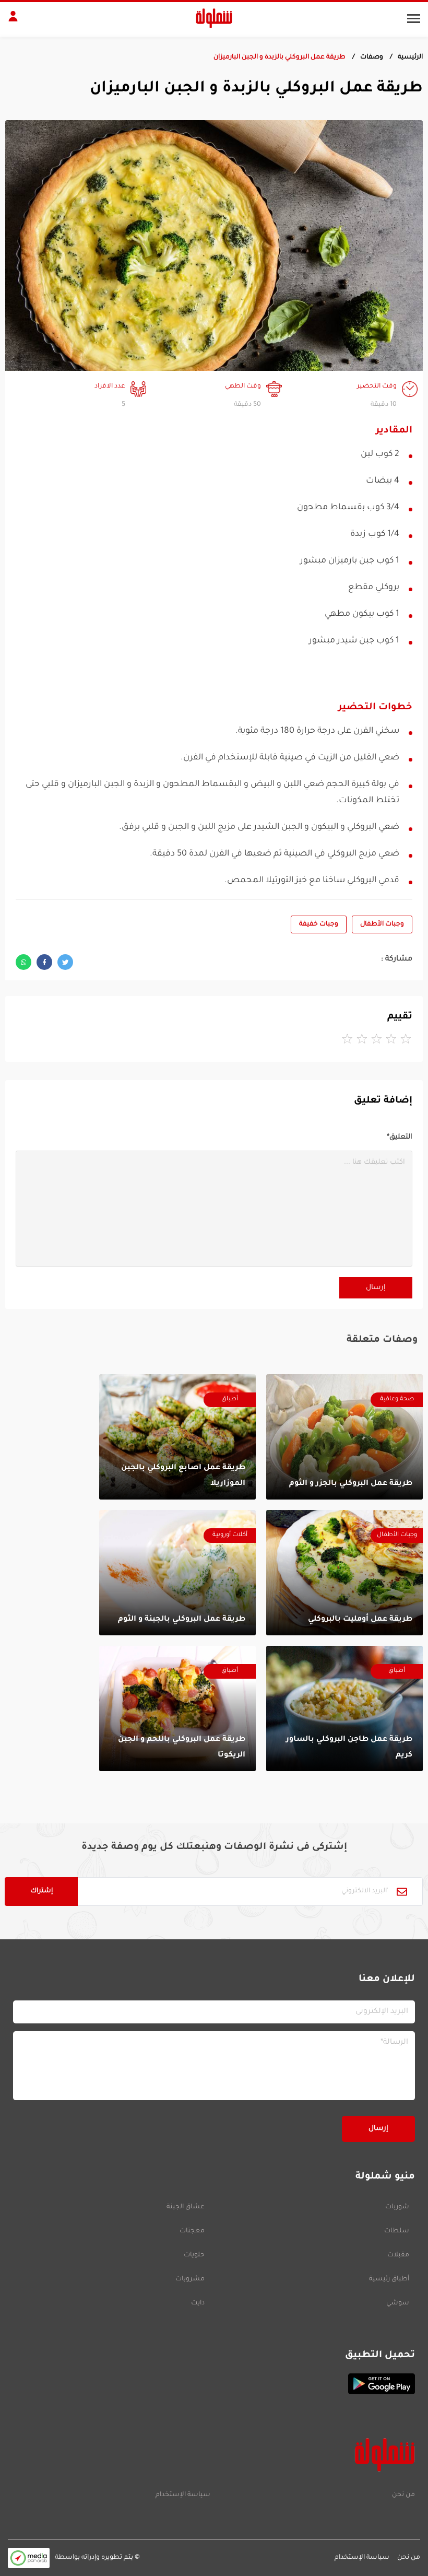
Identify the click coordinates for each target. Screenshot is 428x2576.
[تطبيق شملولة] (214, 2384)
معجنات (192, 2231)
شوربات (397, 2207)
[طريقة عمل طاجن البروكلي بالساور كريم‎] (344, 1708)
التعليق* (400, 1137)
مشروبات (190, 2279)
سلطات (397, 2231)
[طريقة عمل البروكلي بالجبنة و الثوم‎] (177, 1573)
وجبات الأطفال (382, 924)
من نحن (403, 2495)
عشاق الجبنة (186, 2207)
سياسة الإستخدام (183, 2495)
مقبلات (398, 2255)
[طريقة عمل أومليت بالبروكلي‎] (344, 1573)
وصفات (372, 57)
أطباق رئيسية (389, 2279)
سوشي (398, 2303)
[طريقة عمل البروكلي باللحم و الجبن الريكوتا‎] (177, 1708)
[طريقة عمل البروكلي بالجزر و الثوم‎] (344, 1437)
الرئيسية (410, 57)
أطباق (230, 1400)
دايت (198, 2303)
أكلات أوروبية (230, 1535)
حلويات (194, 2255)
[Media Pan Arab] (29, 2558)
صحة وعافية (397, 1400)
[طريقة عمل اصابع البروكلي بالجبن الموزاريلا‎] (177, 1437)
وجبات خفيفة (319, 924)
